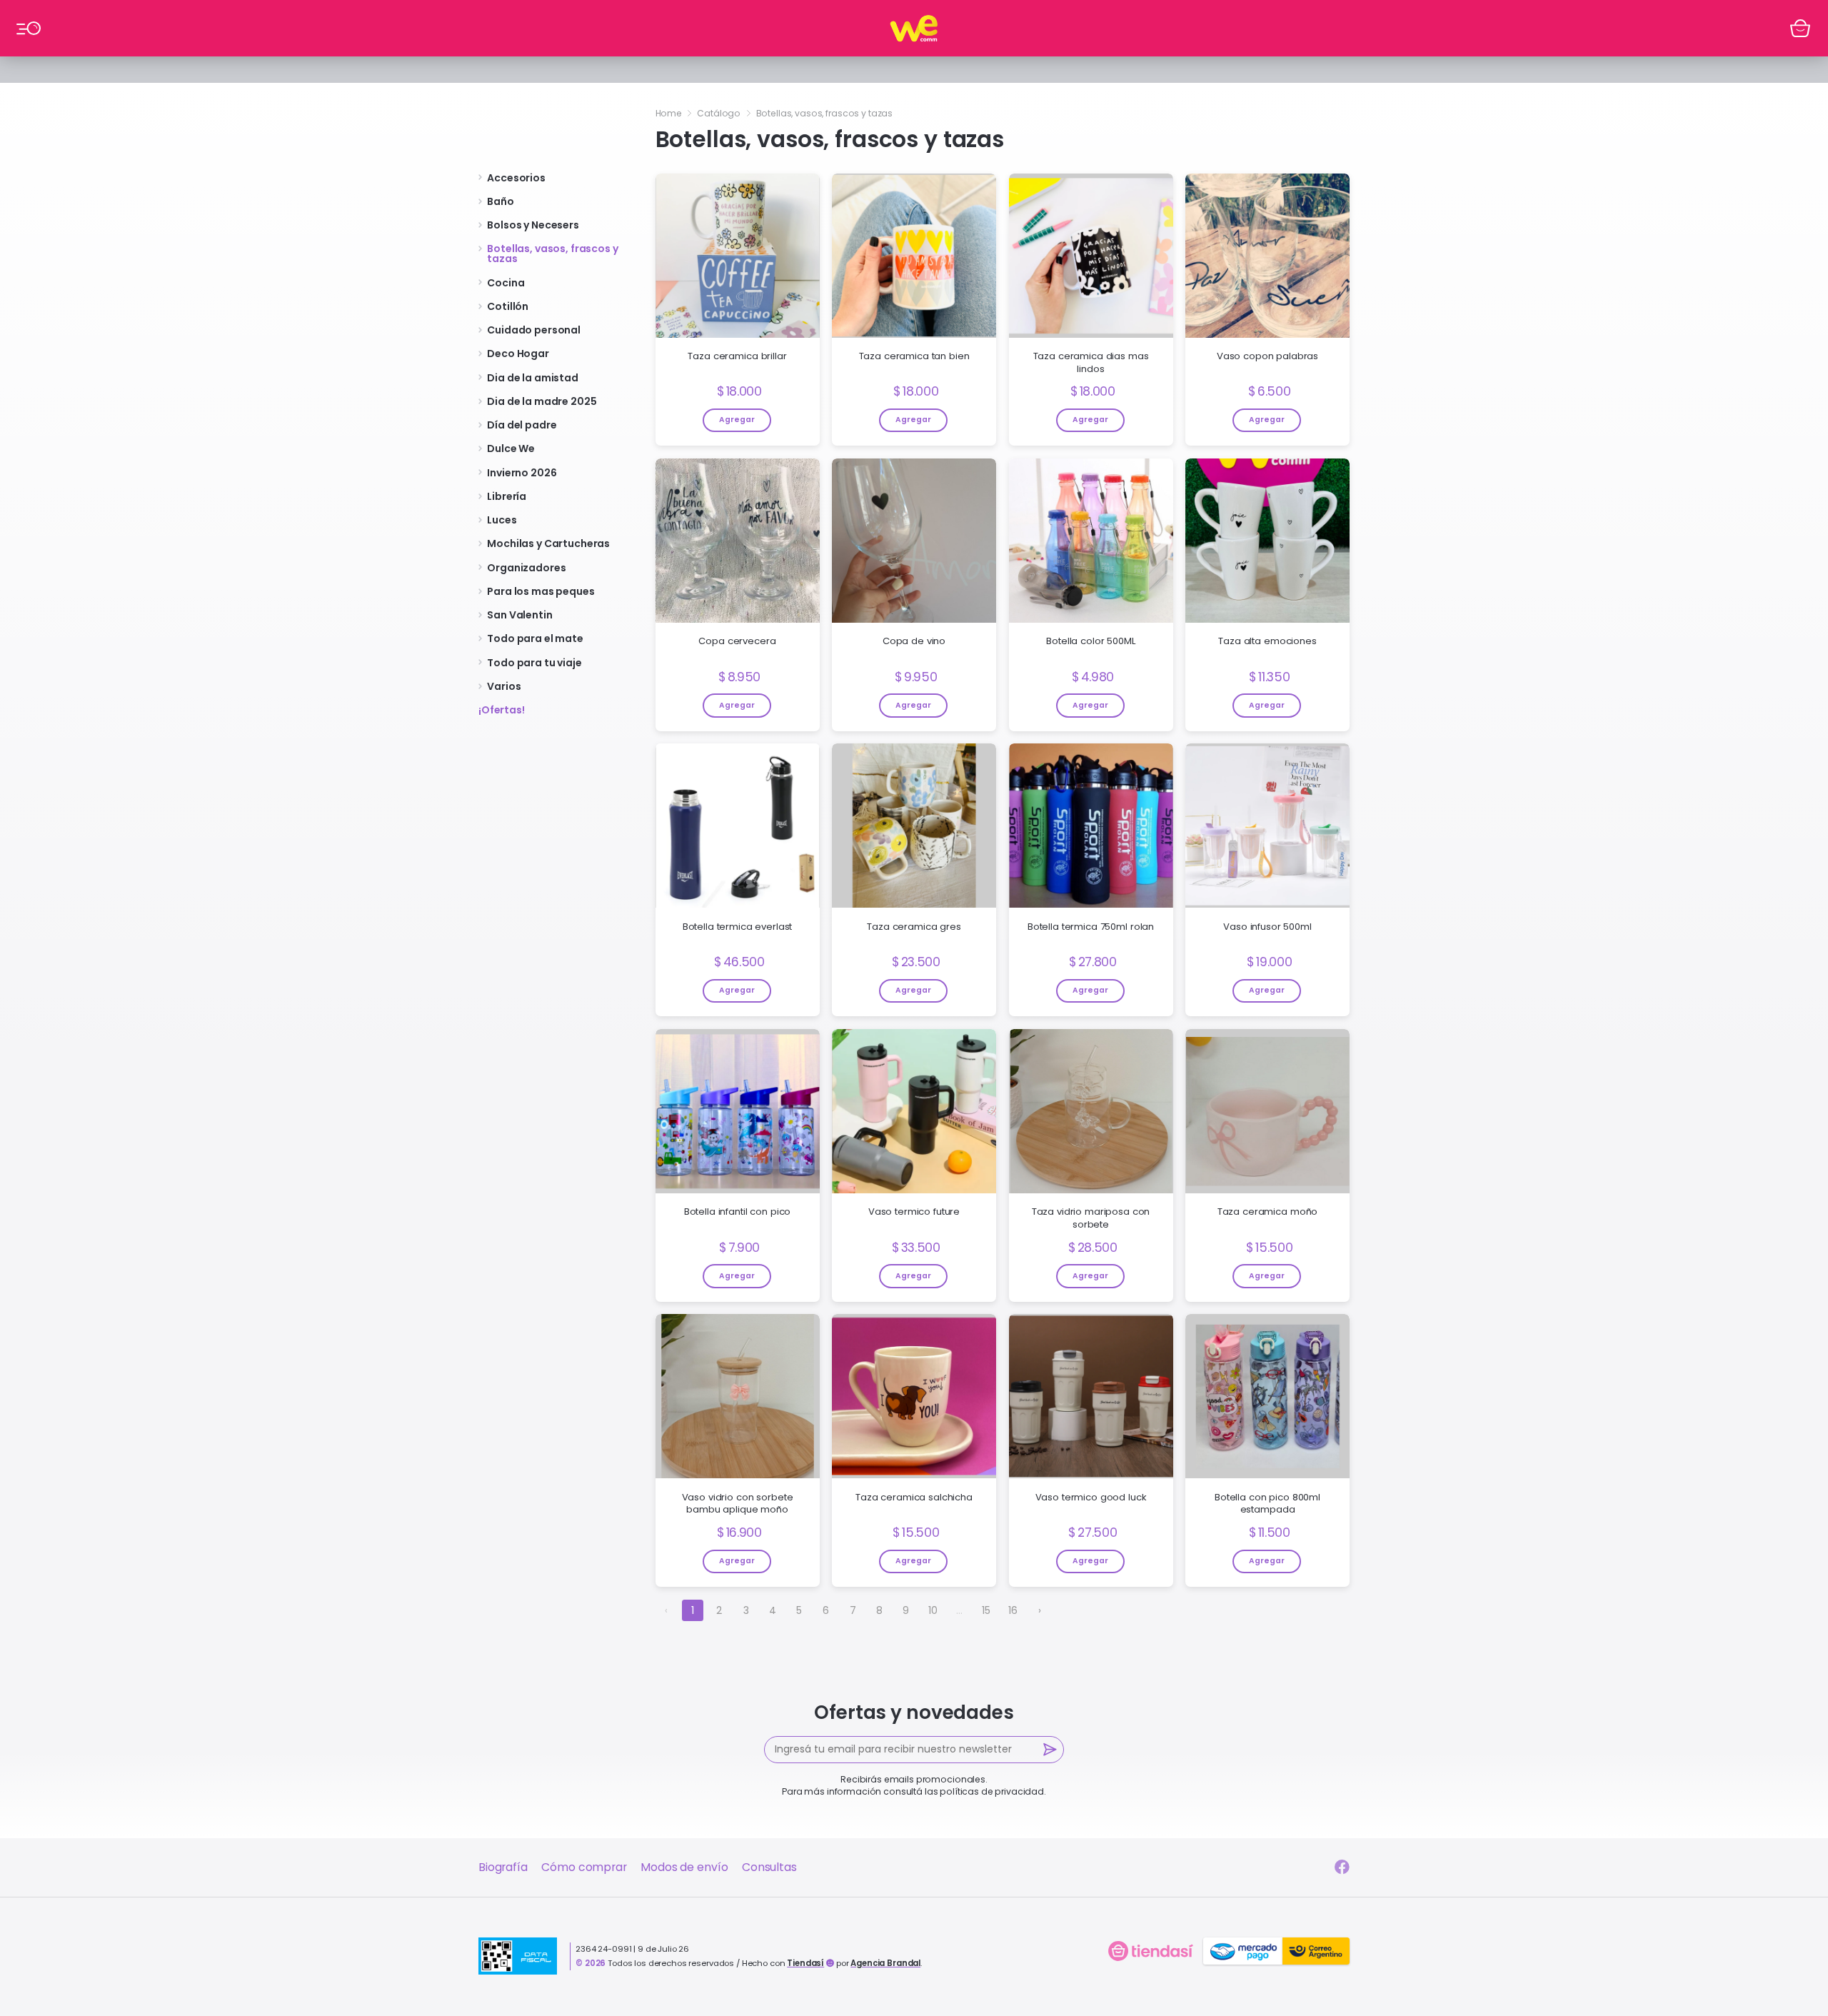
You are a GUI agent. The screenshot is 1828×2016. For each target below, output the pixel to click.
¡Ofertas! (502, 710)
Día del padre (522, 425)
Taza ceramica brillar (737, 356)
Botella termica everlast (738, 927)
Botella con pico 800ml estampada (1267, 1504)
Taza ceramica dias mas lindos (1091, 362)
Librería (507, 496)
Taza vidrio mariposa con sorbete (1091, 1218)
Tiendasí (805, 1963)
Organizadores (526, 568)
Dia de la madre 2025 (542, 401)
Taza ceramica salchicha (914, 1498)
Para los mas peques (541, 591)
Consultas (769, 1867)
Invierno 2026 (522, 473)
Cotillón (508, 306)
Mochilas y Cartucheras (548, 543)
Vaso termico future (914, 1212)
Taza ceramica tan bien (914, 356)
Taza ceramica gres (914, 927)
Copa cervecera (737, 641)
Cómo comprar (584, 1867)
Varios (504, 686)
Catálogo (719, 113)
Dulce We (511, 448)
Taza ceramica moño (1267, 1212)
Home (669, 113)
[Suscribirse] (1051, 1750)
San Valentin (519, 615)
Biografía (503, 1867)
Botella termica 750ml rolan (1091, 927)
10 (933, 1610)
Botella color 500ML (1090, 641)
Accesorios (516, 178)
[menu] (28, 28)
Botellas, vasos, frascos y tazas (552, 254)
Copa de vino (914, 641)
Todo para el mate (535, 638)
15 (986, 1610)
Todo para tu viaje (534, 663)
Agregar (737, 420)
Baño (500, 201)
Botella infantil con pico (738, 1212)
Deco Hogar (518, 353)
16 (1013, 1610)
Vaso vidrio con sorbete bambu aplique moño (738, 1504)
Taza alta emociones (1267, 641)
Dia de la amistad (533, 378)
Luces (502, 520)
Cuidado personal (534, 330)
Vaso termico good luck (1091, 1498)
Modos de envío (684, 1867)
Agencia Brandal (885, 1963)
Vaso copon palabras (1267, 356)
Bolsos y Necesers (533, 225)
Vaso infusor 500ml (1267, 927)
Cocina (506, 283)
